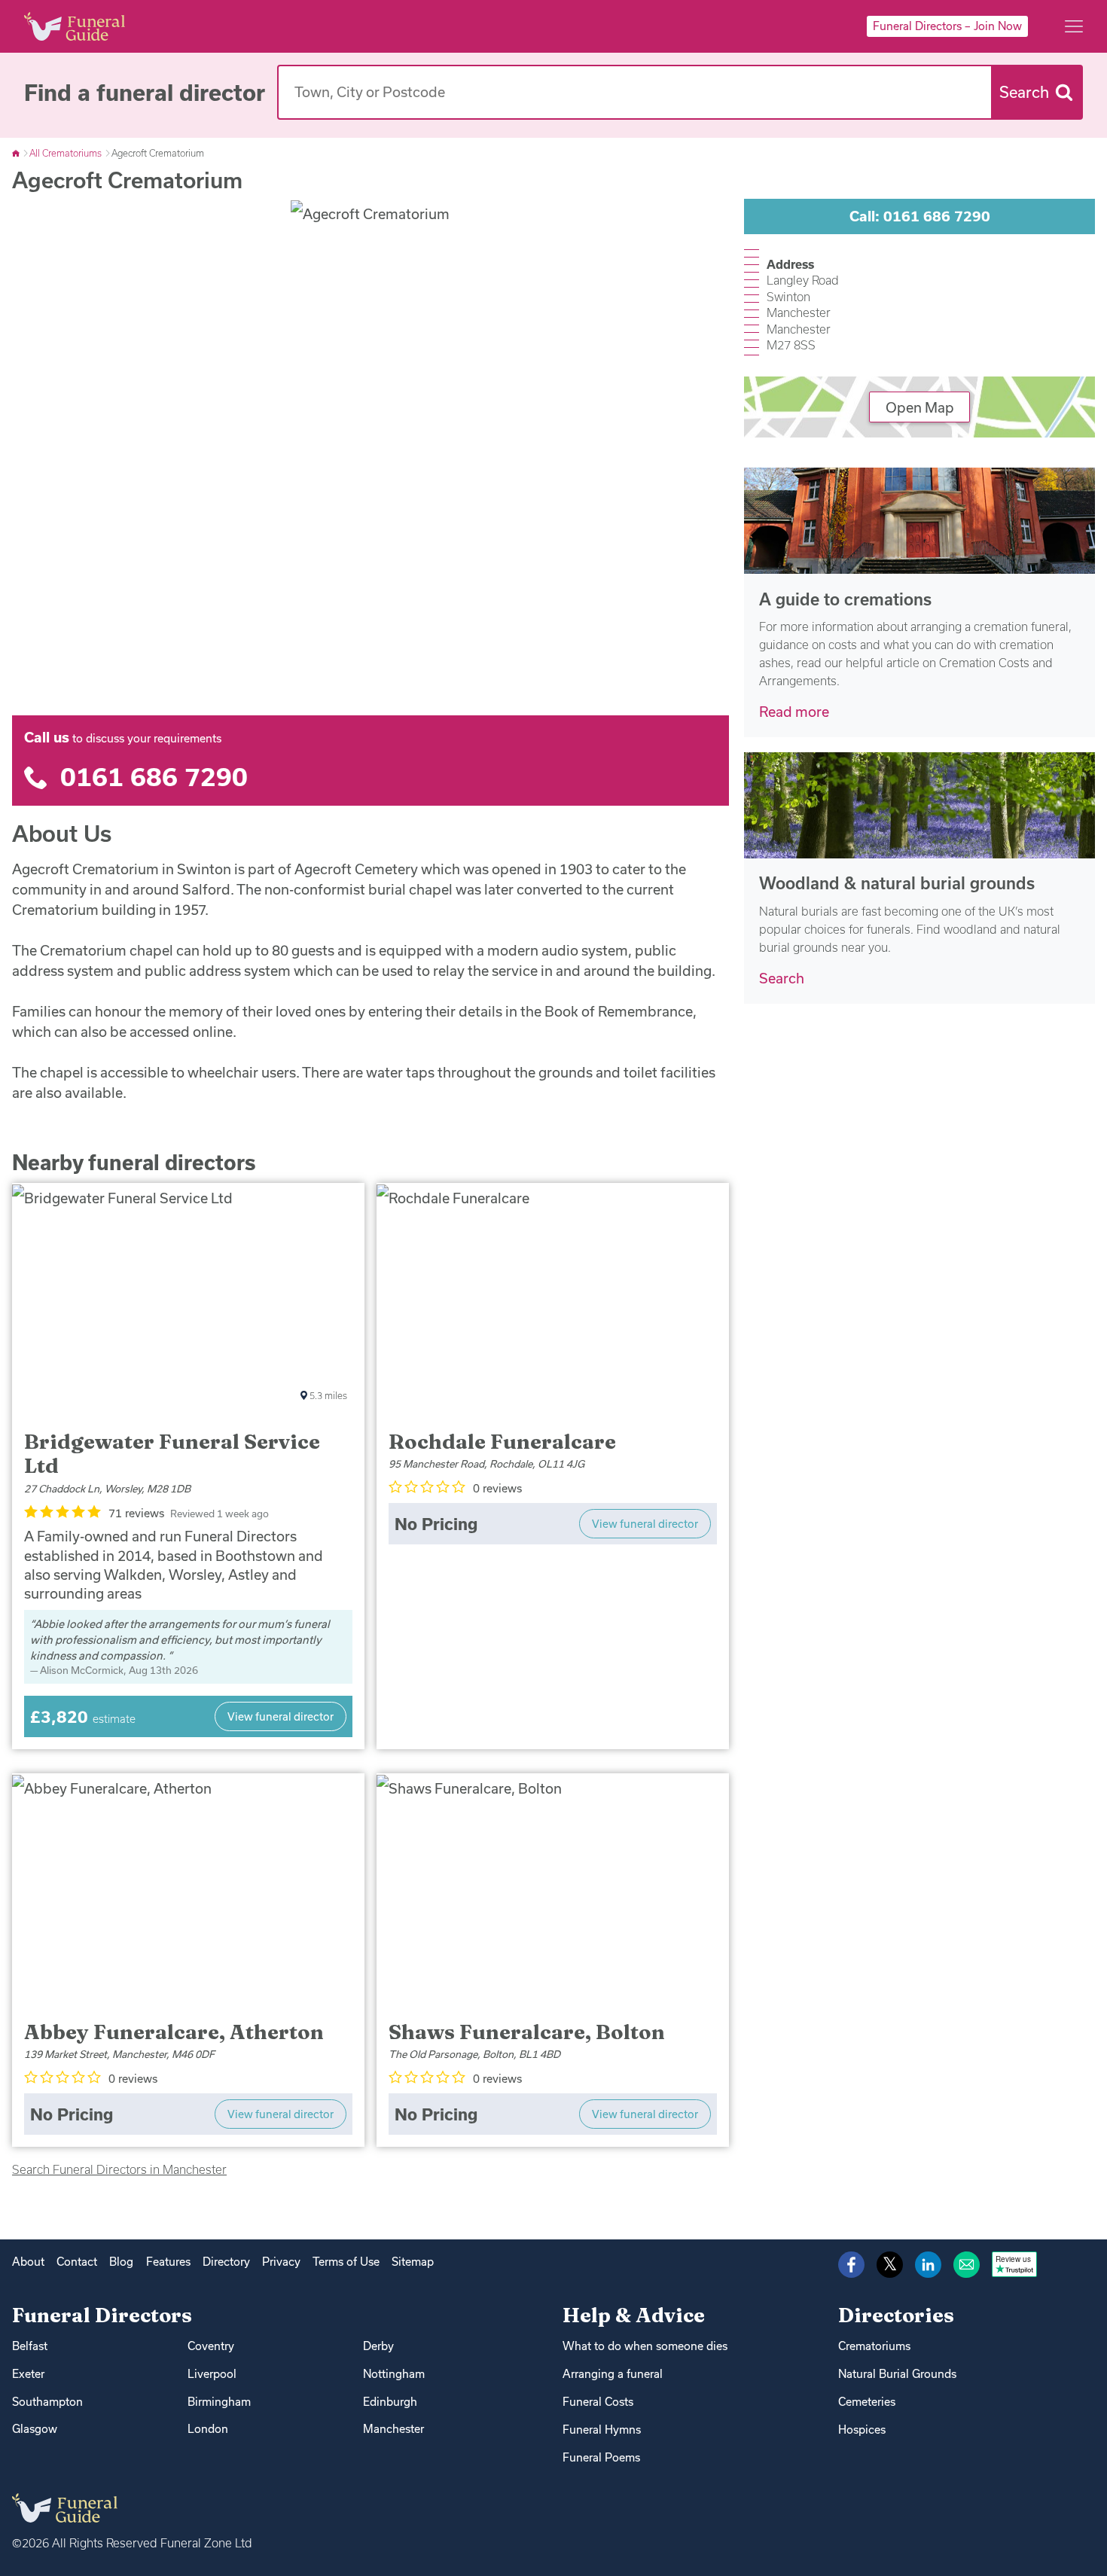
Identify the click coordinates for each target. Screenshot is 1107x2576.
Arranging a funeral (613, 2374)
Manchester (393, 2429)
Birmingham (219, 2402)
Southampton (47, 2402)
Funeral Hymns (602, 2430)
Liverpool (212, 2374)
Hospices (862, 2430)
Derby (378, 2346)
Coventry (211, 2346)
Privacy (281, 2262)
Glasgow (35, 2429)
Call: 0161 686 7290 (920, 216)
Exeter (28, 2374)
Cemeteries (867, 2402)
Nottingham (394, 2374)
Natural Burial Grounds (897, 2374)
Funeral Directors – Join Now (947, 26)
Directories (896, 2315)
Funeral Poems (601, 2457)
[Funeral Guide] (17, 153)
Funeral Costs (598, 2402)
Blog (121, 2262)
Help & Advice (634, 2315)
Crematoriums (874, 2346)
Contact (77, 2262)
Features (168, 2262)
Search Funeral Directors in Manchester (119, 2169)
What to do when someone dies (645, 2346)
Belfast (30, 2346)
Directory (226, 2262)
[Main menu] (1074, 26)
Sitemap (413, 2262)
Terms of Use (346, 2262)
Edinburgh (390, 2402)
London (208, 2429)
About (28, 2262)
